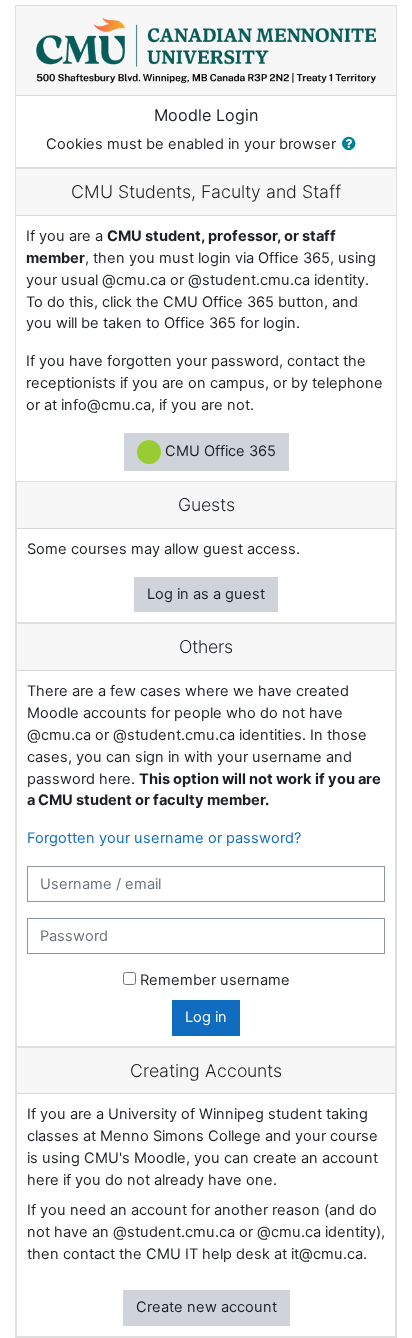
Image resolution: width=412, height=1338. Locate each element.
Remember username (215, 980)
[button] (353, 145)
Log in (206, 1017)
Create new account (206, 1307)
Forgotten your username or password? (164, 838)
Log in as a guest (206, 594)
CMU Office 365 (218, 451)
